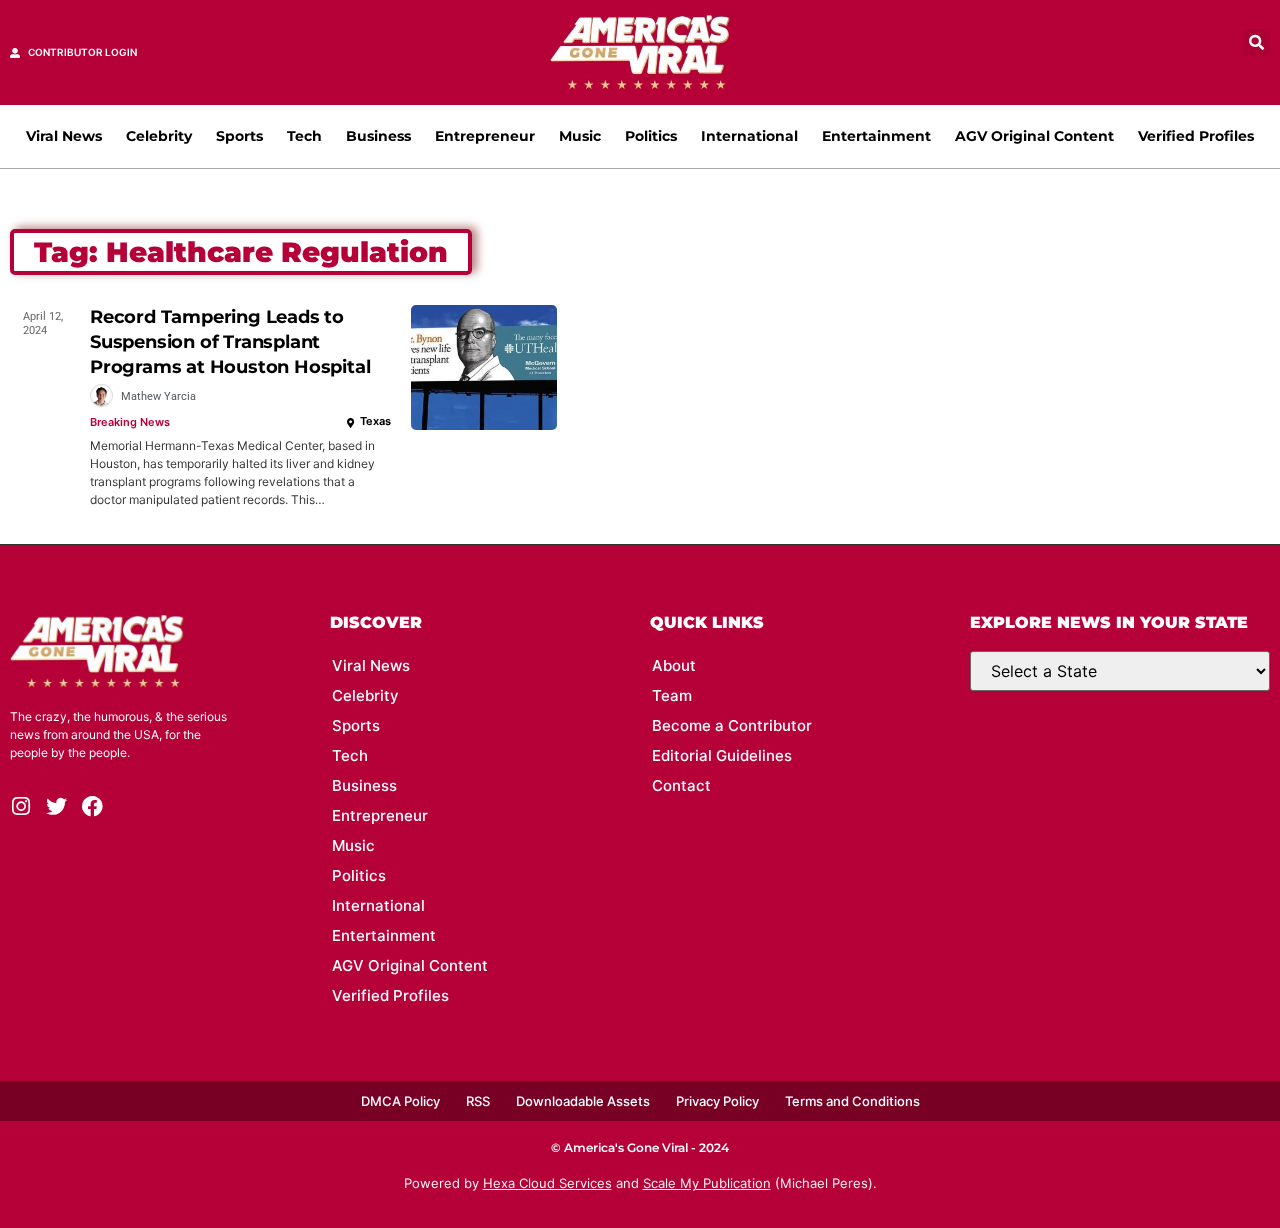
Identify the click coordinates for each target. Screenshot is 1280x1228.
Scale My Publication (707, 1183)
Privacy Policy (717, 1101)
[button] (1256, 42)
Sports (239, 136)
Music (580, 136)
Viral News (64, 136)
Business (378, 136)
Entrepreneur (485, 136)
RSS (478, 1101)
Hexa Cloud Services (547, 1183)
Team (672, 695)
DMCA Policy (400, 1101)
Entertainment (876, 136)
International (749, 136)
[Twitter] (56, 806)
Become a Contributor (732, 725)
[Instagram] (20, 806)
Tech (304, 136)
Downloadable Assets (583, 1101)
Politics (651, 136)
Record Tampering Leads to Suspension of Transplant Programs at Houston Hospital (230, 342)
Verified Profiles (1196, 136)
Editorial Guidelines (722, 755)
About (674, 665)
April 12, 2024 (43, 323)
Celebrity (159, 136)
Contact (681, 785)
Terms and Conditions (852, 1101)
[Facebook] (92, 806)
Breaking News (130, 422)
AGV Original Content (1034, 136)
